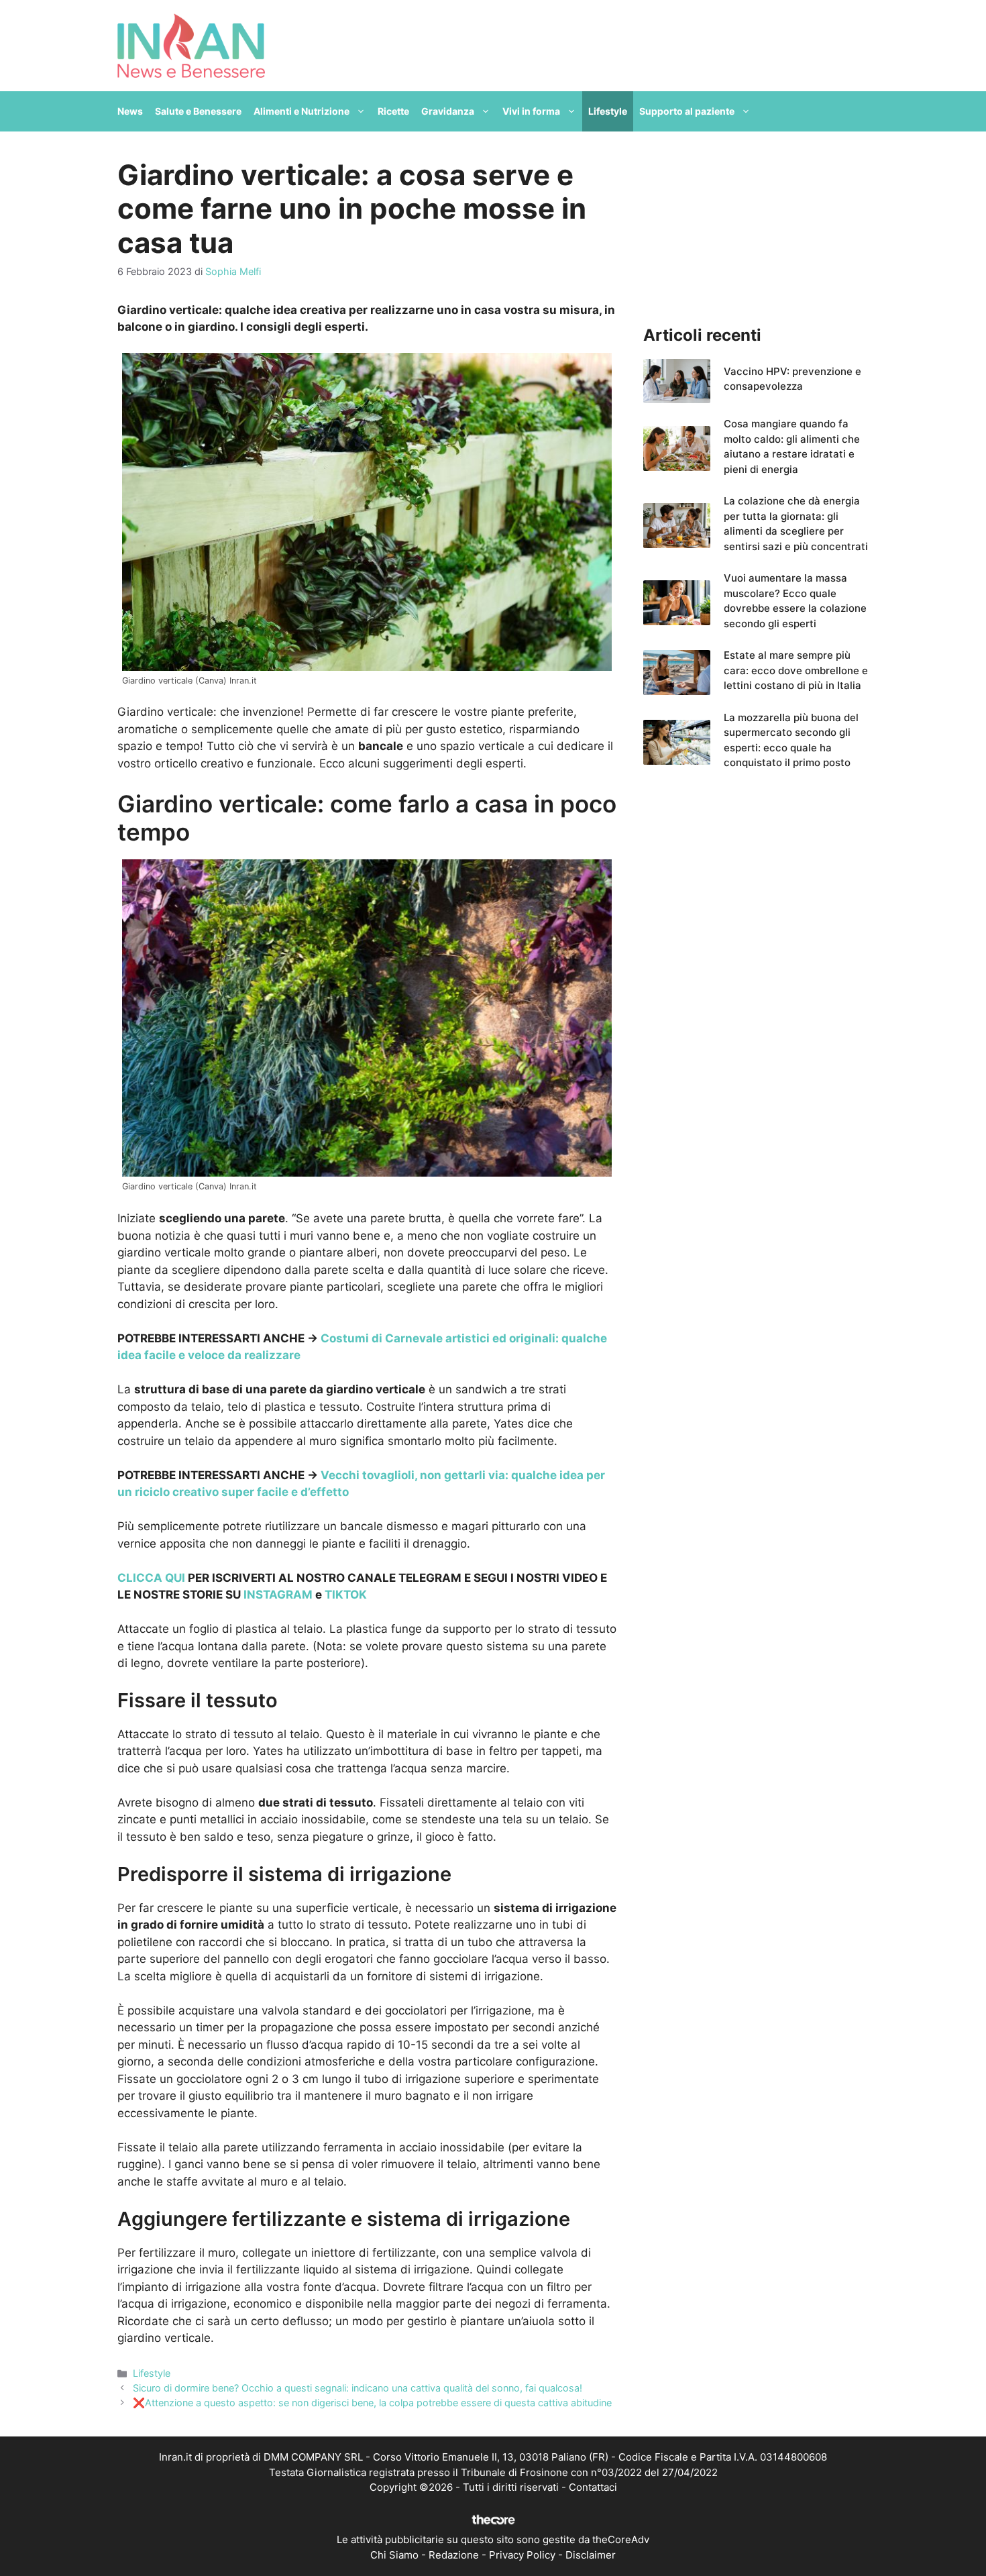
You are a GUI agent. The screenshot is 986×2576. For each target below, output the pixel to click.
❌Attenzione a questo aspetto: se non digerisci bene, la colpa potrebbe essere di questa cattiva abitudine (372, 2403)
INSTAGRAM (278, 1595)
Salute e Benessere (198, 111)
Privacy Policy (522, 2555)
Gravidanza (448, 111)
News (130, 111)
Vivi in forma (531, 111)
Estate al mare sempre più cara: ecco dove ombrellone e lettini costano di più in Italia (796, 670)
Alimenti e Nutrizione (302, 111)
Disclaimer (591, 2555)
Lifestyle (608, 111)
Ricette (393, 111)
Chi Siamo (394, 2555)
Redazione (454, 2555)
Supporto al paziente (687, 111)
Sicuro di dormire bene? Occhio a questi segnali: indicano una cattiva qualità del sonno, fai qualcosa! (358, 2388)
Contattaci (593, 2487)
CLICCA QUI (151, 1578)
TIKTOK (346, 1595)
